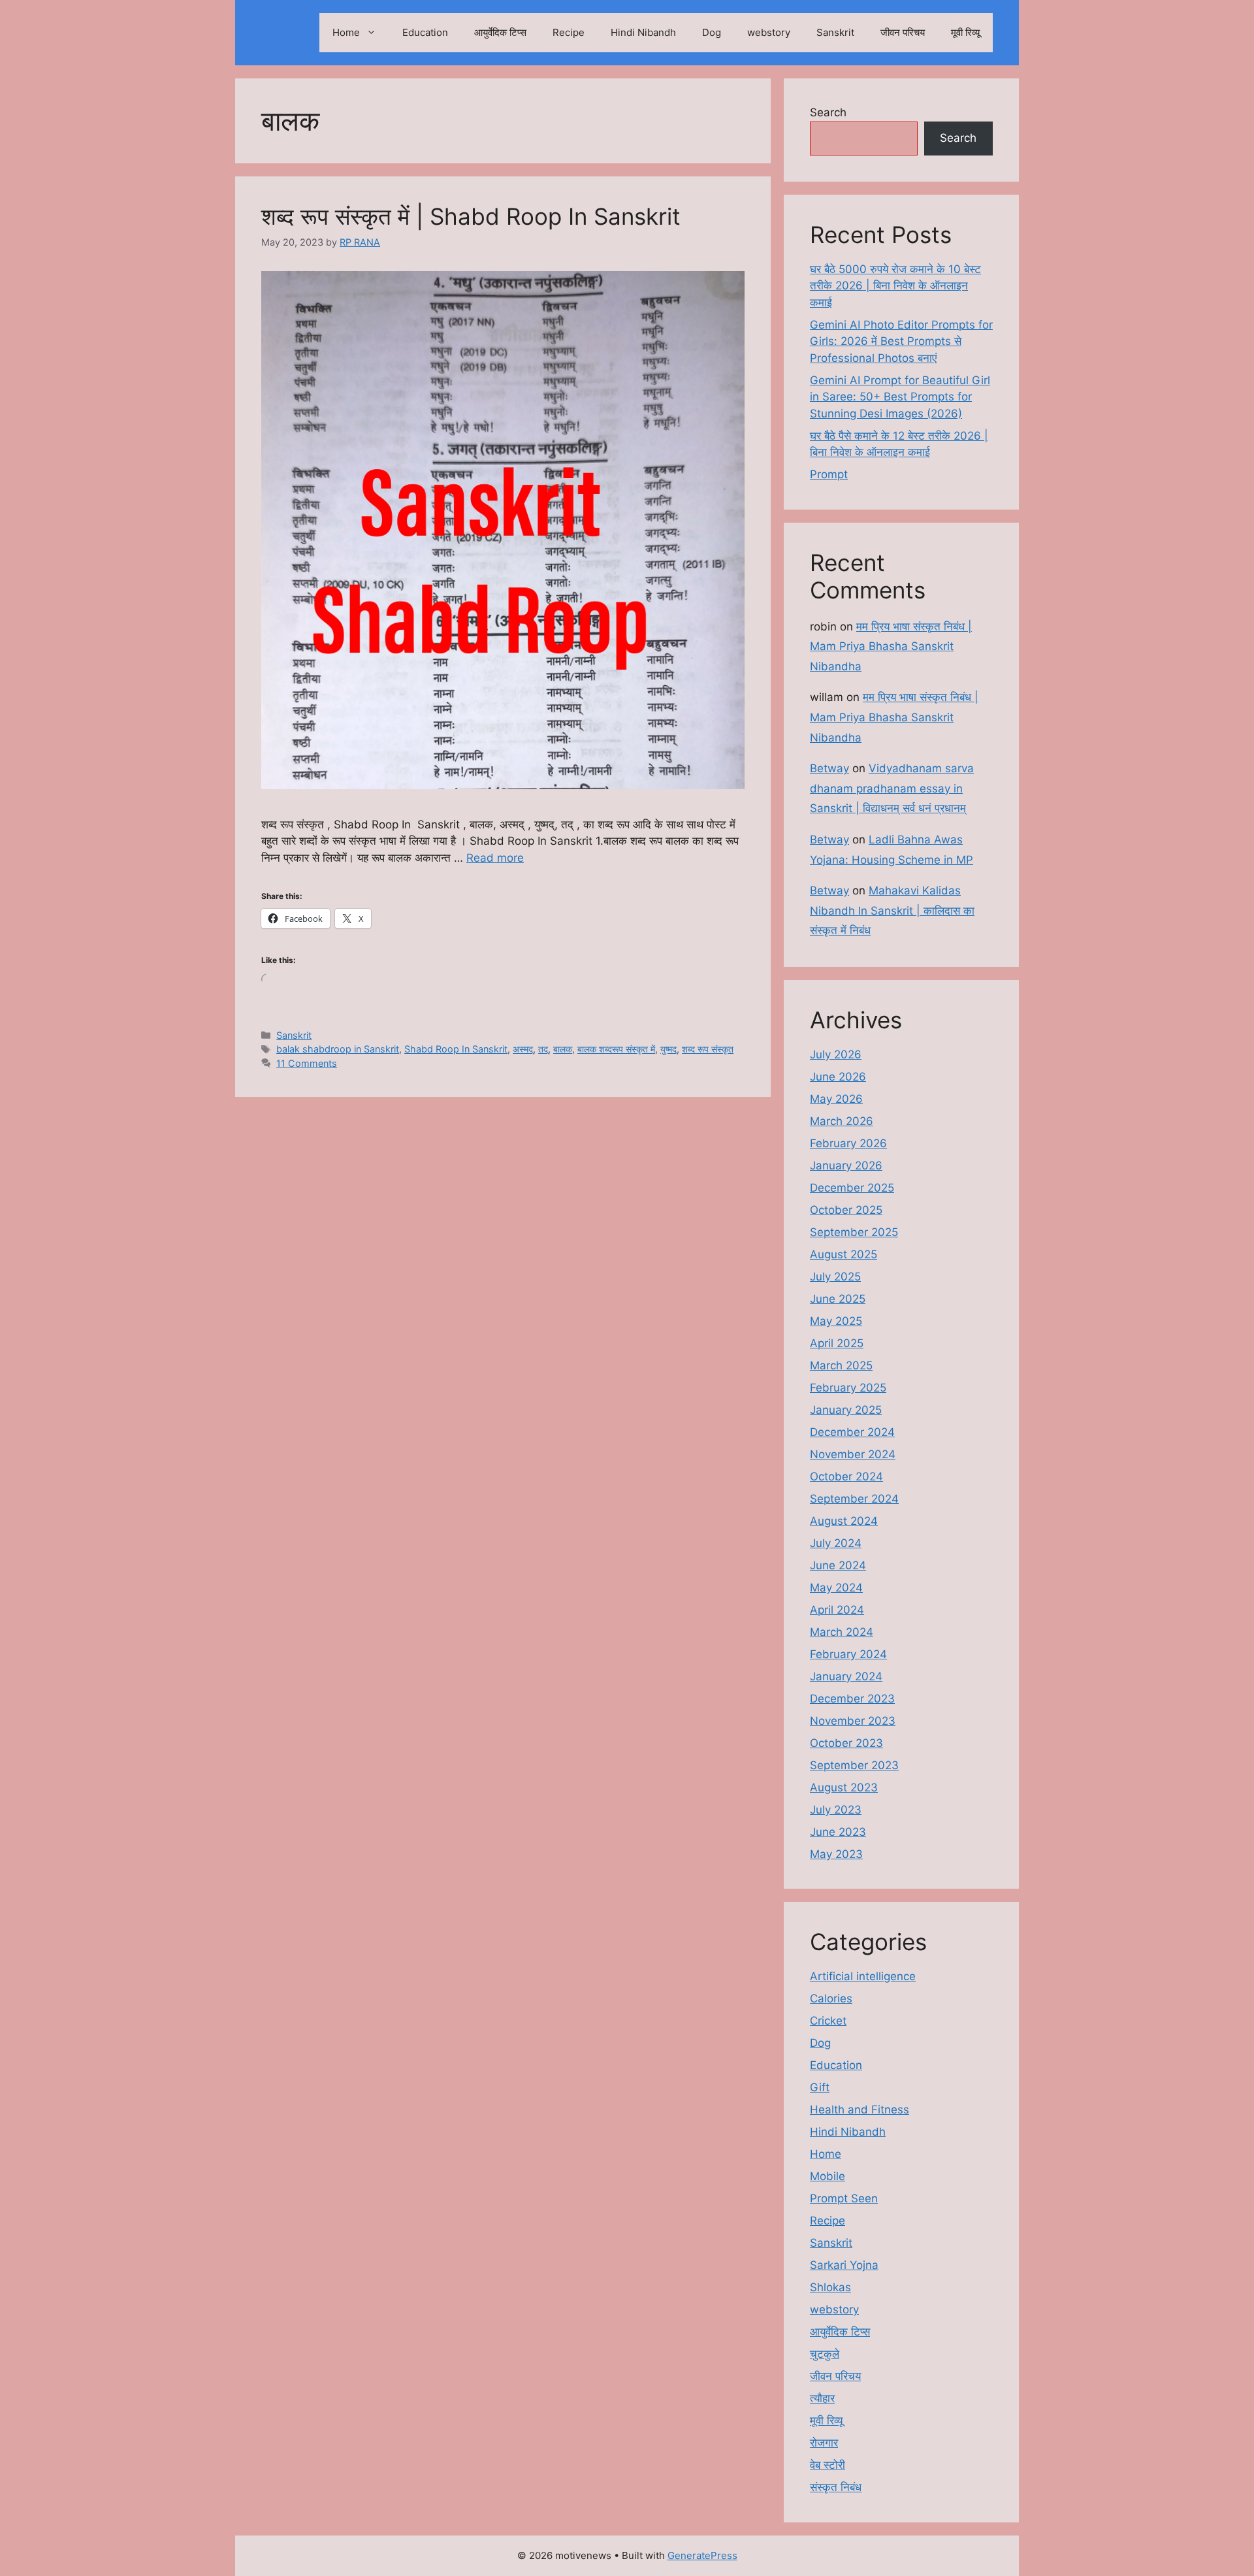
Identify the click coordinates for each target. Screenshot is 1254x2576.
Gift (820, 2087)
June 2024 (838, 1565)
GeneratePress (702, 2555)
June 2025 (838, 1299)
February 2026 (848, 1143)
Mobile (828, 2176)
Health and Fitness (860, 2110)
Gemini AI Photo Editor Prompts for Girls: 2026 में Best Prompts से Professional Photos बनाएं (901, 341)
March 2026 (842, 1121)
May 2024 (836, 1588)
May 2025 (836, 1321)
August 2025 (844, 1254)
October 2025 (846, 1210)
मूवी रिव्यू (965, 32)
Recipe (569, 32)
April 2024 (837, 1610)
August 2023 (844, 1787)
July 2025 (835, 1277)
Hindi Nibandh (643, 32)
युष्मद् (668, 1049)
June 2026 (838, 1077)
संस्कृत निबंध (836, 2487)
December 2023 (852, 1699)
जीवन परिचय (903, 32)
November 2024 (853, 1454)
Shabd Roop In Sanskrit (456, 1049)
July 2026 (836, 1054)
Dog (712, 32)
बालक (563, 1049)
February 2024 (848, 1654)
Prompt (829, 474)
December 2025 (852, 1188)
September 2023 (854, 1765)
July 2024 (836, 1543)
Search (828, 112)
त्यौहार (822, 2398)
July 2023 (836, 1810)
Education (425, 32)
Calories (831, 1998)
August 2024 (844, 1521)
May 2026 (836, 1099)
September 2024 (854, 1499)
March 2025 (841, 1365)
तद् (543, 1049)
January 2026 (846, 1166)
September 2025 (854, 1232)
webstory (769, 32)
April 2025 (837, 1343)
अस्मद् (523, 1049)
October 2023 (846, 1743)
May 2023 (836, 1854)
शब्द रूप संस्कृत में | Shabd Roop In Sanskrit (471, 216)
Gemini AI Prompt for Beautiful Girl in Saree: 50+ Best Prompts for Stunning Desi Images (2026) (900, 397)
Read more (495, 858)
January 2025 (846, 1410)
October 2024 (846, 1476)
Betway (829, 768)
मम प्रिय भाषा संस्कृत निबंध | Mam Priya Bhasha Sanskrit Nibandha (891, 646)
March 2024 (842, 1632)
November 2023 (853, 1721)
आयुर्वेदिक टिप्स (500, 32)
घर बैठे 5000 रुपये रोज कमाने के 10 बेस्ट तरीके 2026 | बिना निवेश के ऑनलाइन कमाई (895, 286)
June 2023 (838, 1832)
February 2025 (848, 1388)
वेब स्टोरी (828, 2465)
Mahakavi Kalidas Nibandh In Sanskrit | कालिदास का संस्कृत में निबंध (892, 910)
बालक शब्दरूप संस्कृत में (616, 1049)
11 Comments (307, 1063)
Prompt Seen (844, 2198)
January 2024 (846, 1676)
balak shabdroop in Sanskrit (338, 1049)
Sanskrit (835, 32)
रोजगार (824, 2443)
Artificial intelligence (863, 1976)
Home (346, 32)
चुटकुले (825, 2354)
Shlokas (830, 2287)
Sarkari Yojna (844, 2265)
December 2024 (852, 1432)
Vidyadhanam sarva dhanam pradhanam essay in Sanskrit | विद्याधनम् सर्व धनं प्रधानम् (892, 788)
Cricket (828, 2021)
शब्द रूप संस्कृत (708, 1049)
